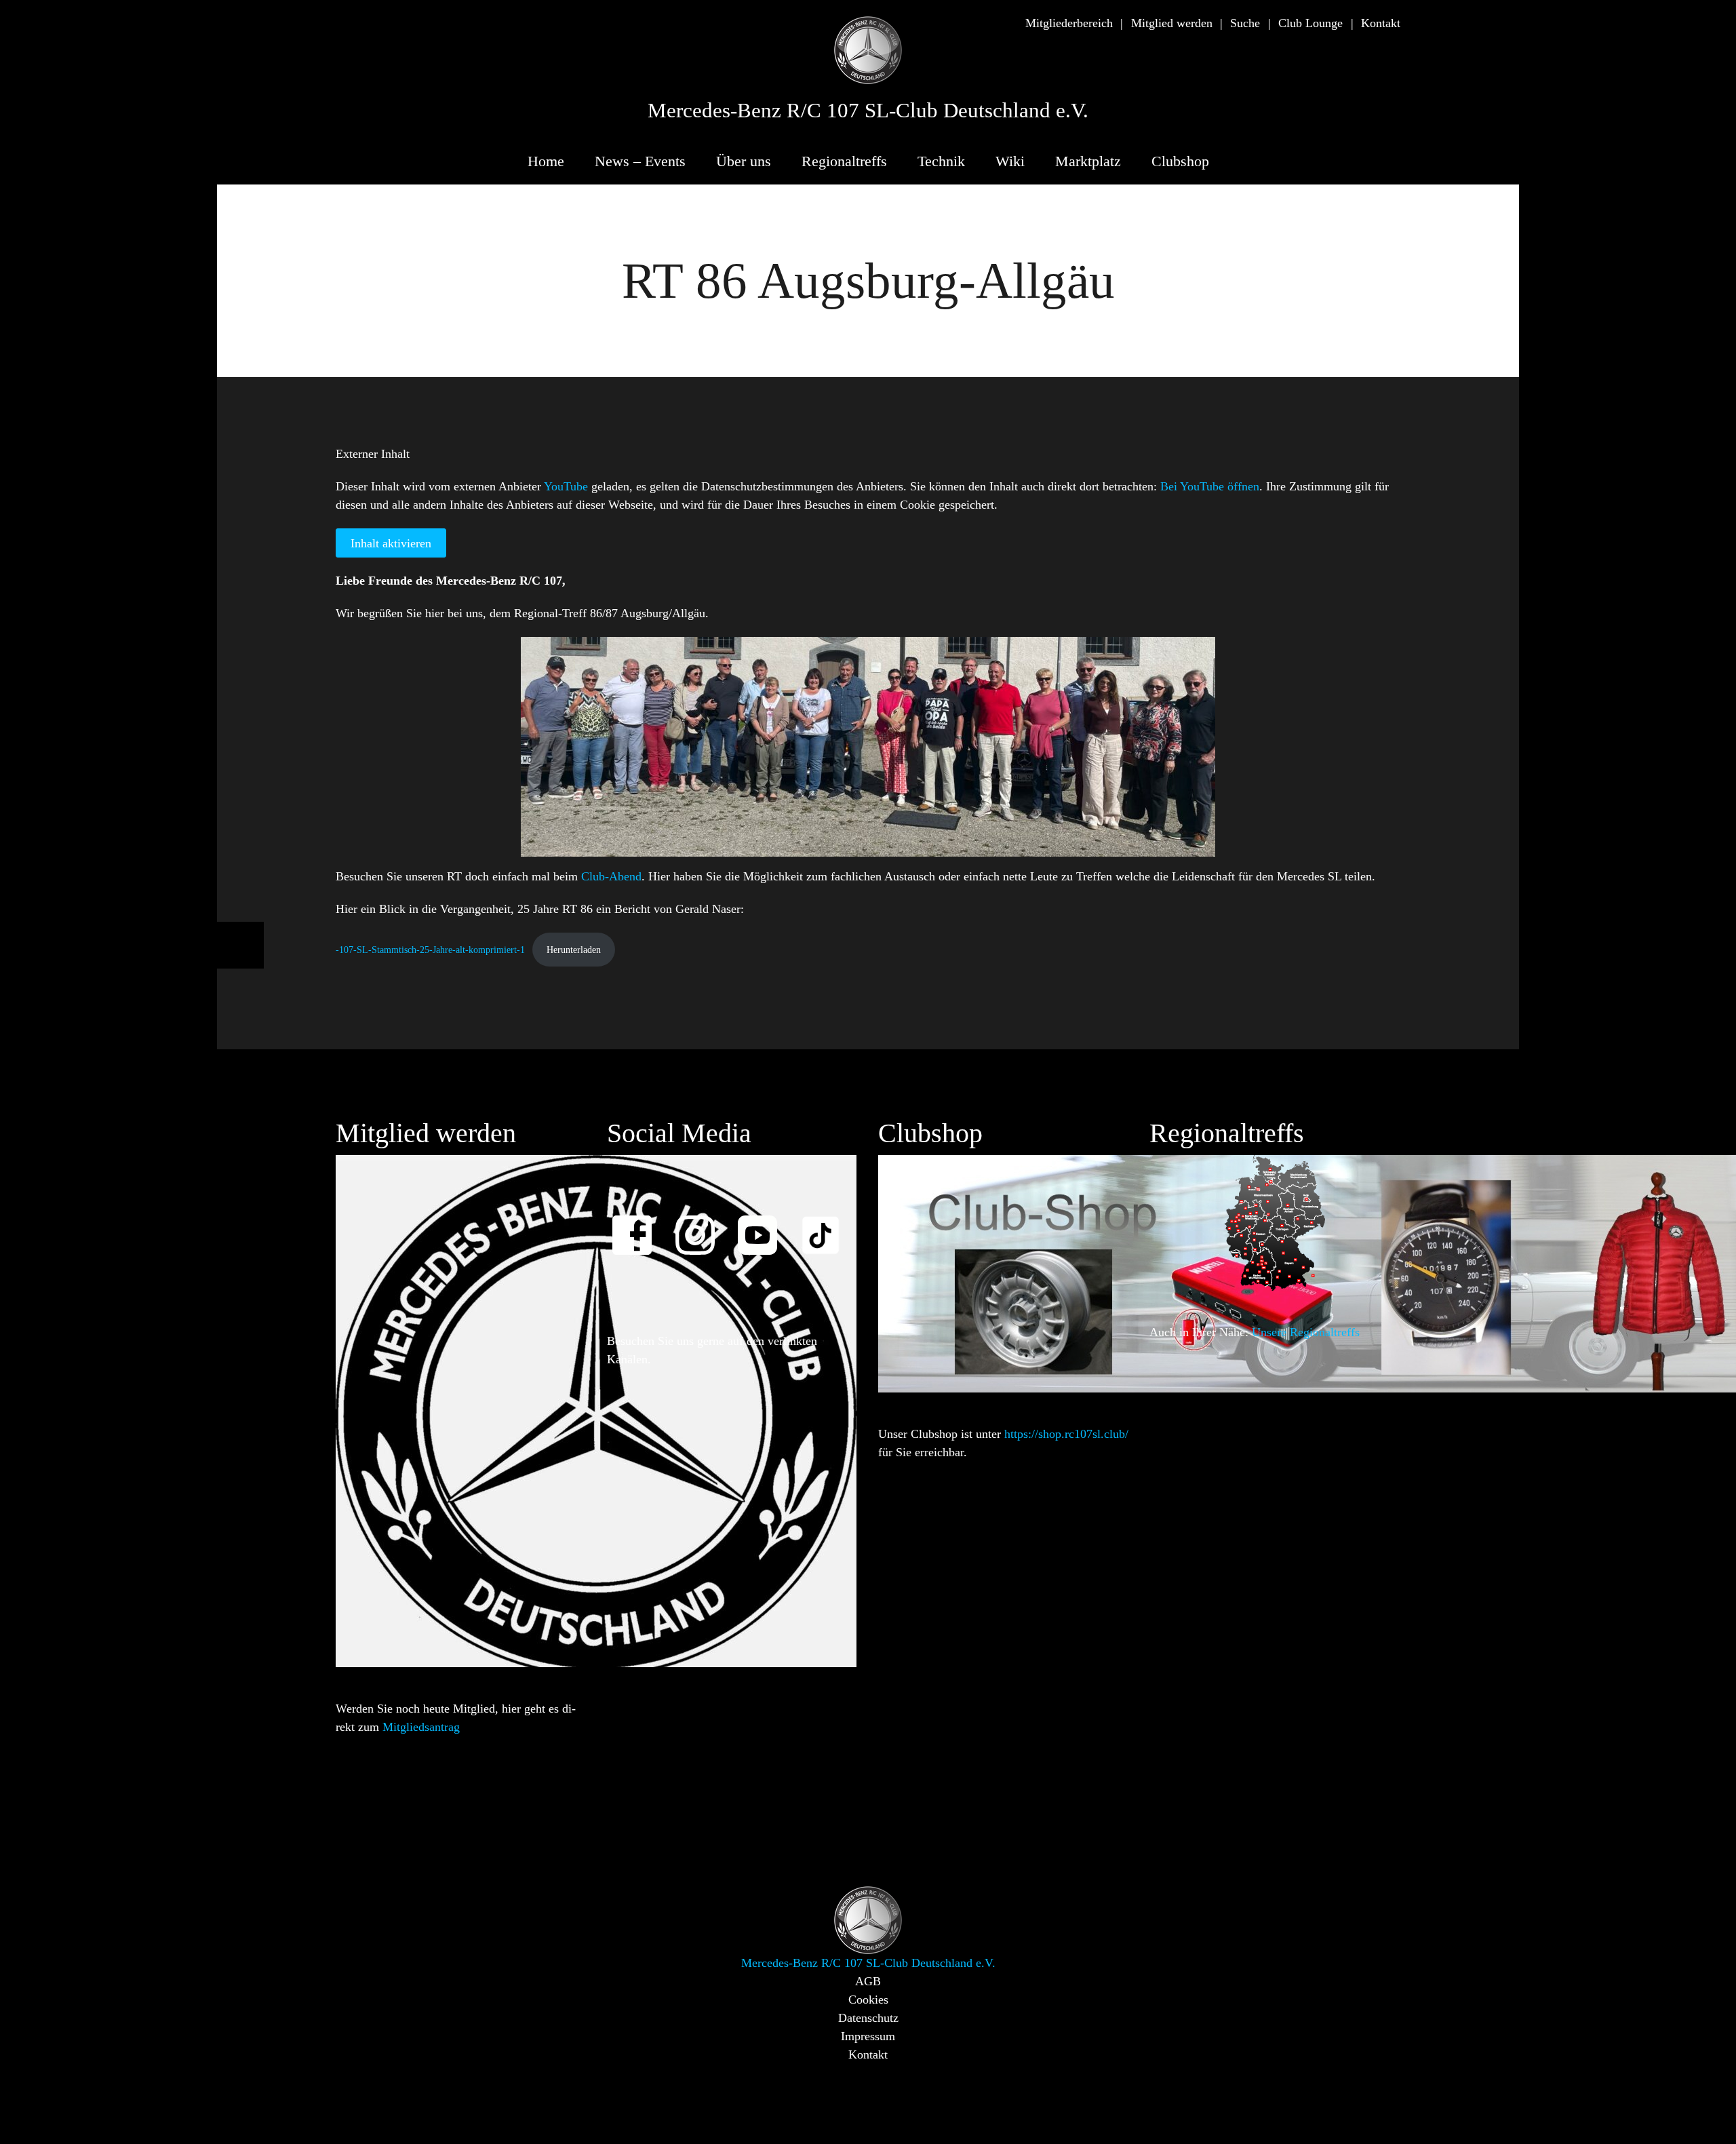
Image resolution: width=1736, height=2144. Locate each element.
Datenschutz (868, 2018)
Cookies (868, 2000)
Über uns (744, 161)
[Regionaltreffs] (1275, 1222)
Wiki (1010, 161)
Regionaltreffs (844, 161)
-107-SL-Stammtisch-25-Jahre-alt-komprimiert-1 (430, 950)
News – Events (640, 161)
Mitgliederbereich (1069, 23)
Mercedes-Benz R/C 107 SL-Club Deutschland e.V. (868, 111)
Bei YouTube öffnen (1210, 486)
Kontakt (1381, 23)
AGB (868, 1981)
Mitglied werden (1172, 23)
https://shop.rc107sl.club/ (1066, 1434)
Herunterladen (574, 950)
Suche (1245, 23)
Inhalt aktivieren (391, 543)
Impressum (868, 2036)
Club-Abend (611, 876)
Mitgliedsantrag (421, 1727)
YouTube (566, 486)
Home (546, 161)
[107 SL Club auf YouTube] (764, 1226)
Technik (941, 161)
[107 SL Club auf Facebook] (638, 1226)
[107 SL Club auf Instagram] (701, 1226)
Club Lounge (1310, 23)
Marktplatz (1088, 161)
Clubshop (1180, 161)
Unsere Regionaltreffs (1306, 1332)
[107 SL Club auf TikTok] (827, 1226)
